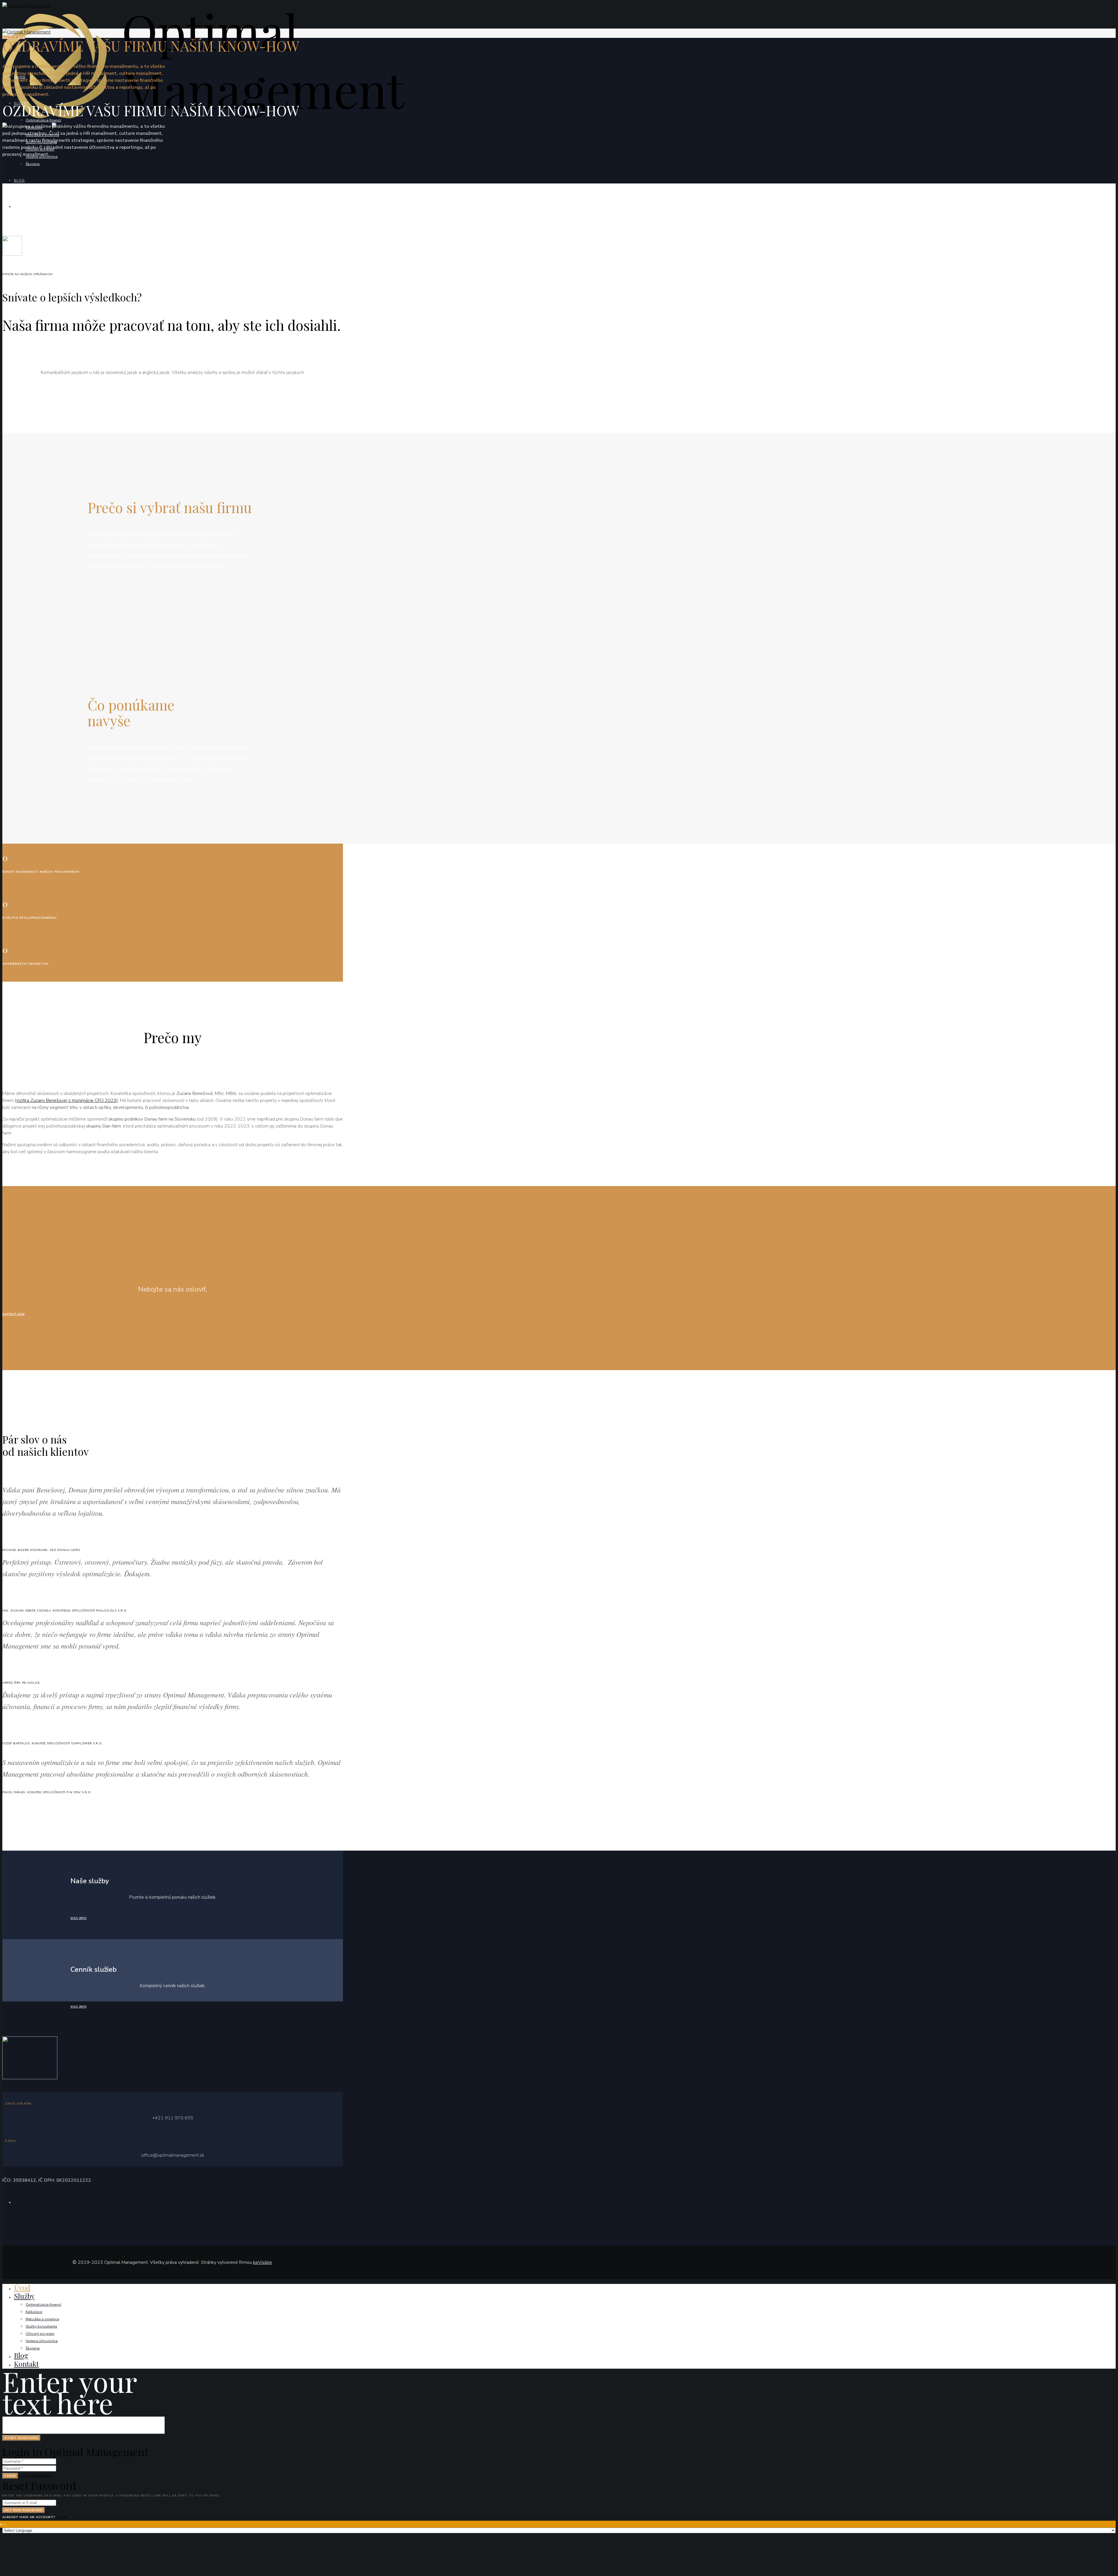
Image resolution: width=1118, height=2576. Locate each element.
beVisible (262, 2262)
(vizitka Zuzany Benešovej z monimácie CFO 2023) (66, 1100)
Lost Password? (36, 2476)
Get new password (24, 2510)
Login (10, 2476)
